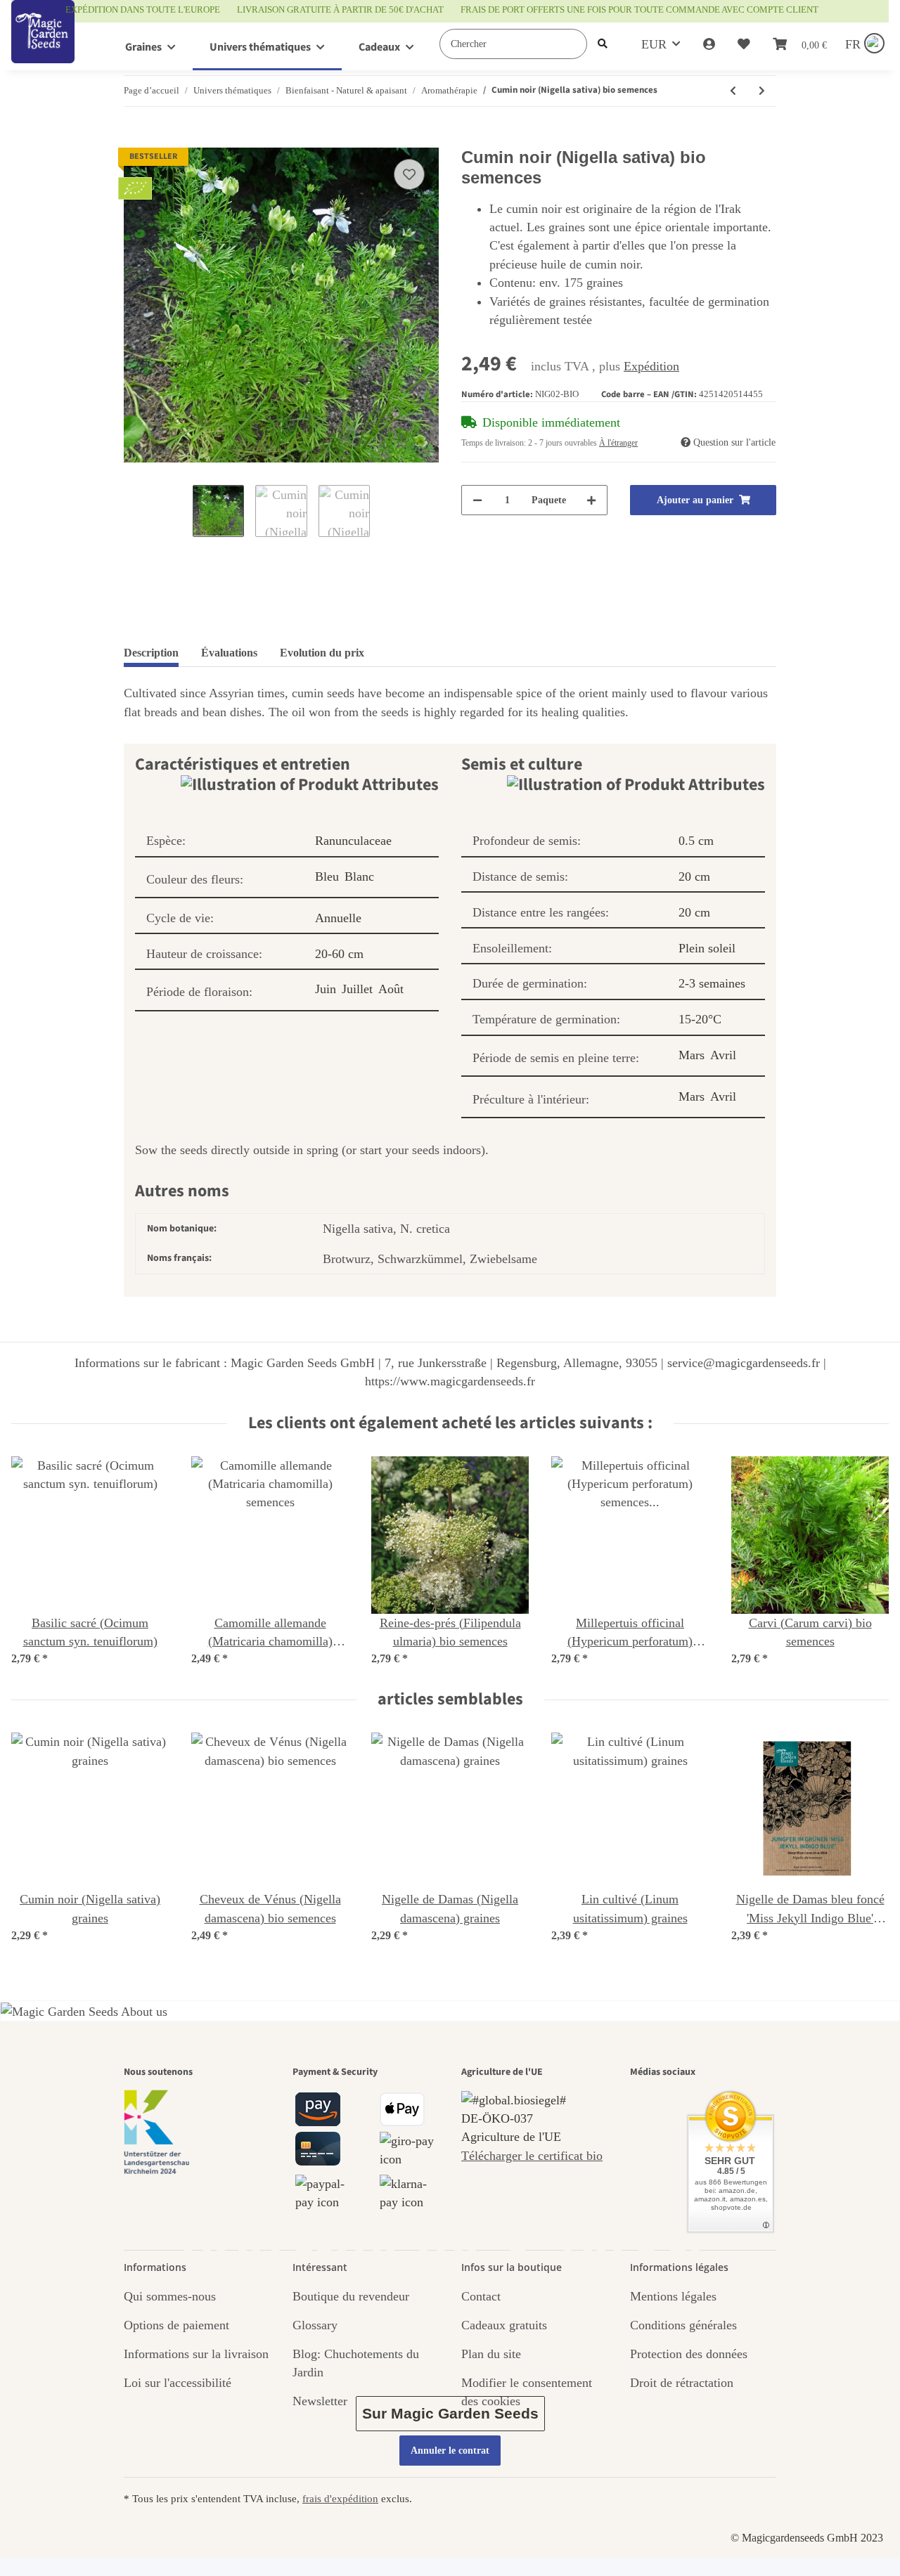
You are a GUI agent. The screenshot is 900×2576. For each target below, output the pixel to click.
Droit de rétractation (682, 2383)
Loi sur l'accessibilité (178, 2383)
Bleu (327, 876)
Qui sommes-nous (170, 2296)
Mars (692, 1055)
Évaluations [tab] (229, 653)
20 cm (694, 876)
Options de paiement (176, 2325)
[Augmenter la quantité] (591, 500)
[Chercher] (603, 44)
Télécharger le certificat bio (532, 2156)
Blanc (359, 876)
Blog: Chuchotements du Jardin (356, 2363)
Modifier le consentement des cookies (527, 2392)
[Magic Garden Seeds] (43, 46)
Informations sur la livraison (196, 2354)
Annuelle (338, 918)
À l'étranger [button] (618, 443)
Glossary (315, 2325)
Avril (723, 1055)
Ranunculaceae (353, 841)
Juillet (357, 989)
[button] (709, 44)
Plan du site (491, 2354)
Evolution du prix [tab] (322, 653)
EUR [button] (654, 44)
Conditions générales (683, 2325)
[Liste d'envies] (744, 44)
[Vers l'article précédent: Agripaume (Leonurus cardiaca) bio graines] (733, 91)
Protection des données (689, 2354)
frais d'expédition (340, 2498)
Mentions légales (673, 2296)
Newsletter (320, 2401)
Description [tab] (151, 653)
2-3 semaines (712, 983)
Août (391, 989)
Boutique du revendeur (351, 2296)
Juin (326, 989)
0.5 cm (696, 841)
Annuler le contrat (450, 2451)
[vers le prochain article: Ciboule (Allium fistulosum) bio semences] (762, 91)
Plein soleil (707, 948)
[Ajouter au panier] (135, 140)
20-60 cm (339, 954)
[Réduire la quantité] (477, 500)
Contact (481, 2296)
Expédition (651, 366)
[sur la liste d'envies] (409, 174)
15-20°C (700, 1019)
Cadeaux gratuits (504, 2325)
